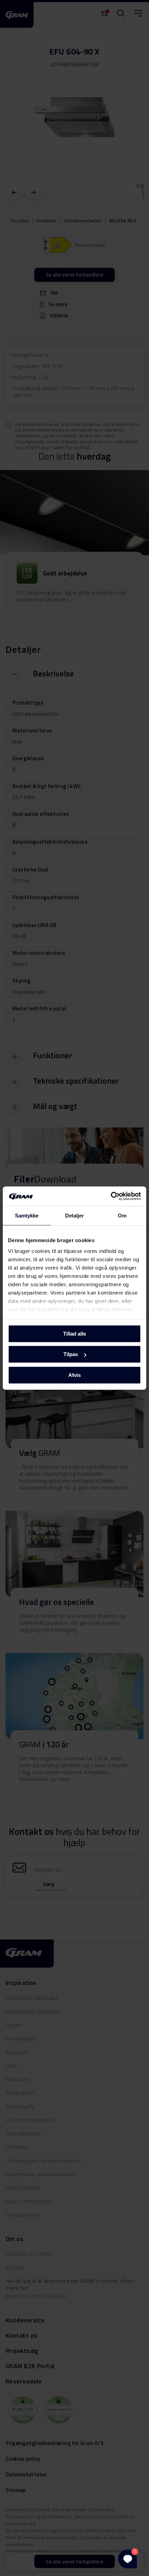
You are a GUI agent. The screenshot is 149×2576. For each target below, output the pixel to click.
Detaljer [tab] (75, 1215)
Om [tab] (122, 1215)
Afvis (74, 1375)
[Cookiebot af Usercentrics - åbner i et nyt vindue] (111, 1196)
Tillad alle (74, 1333)
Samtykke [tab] (27, 1215)
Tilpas (71, 1354)
